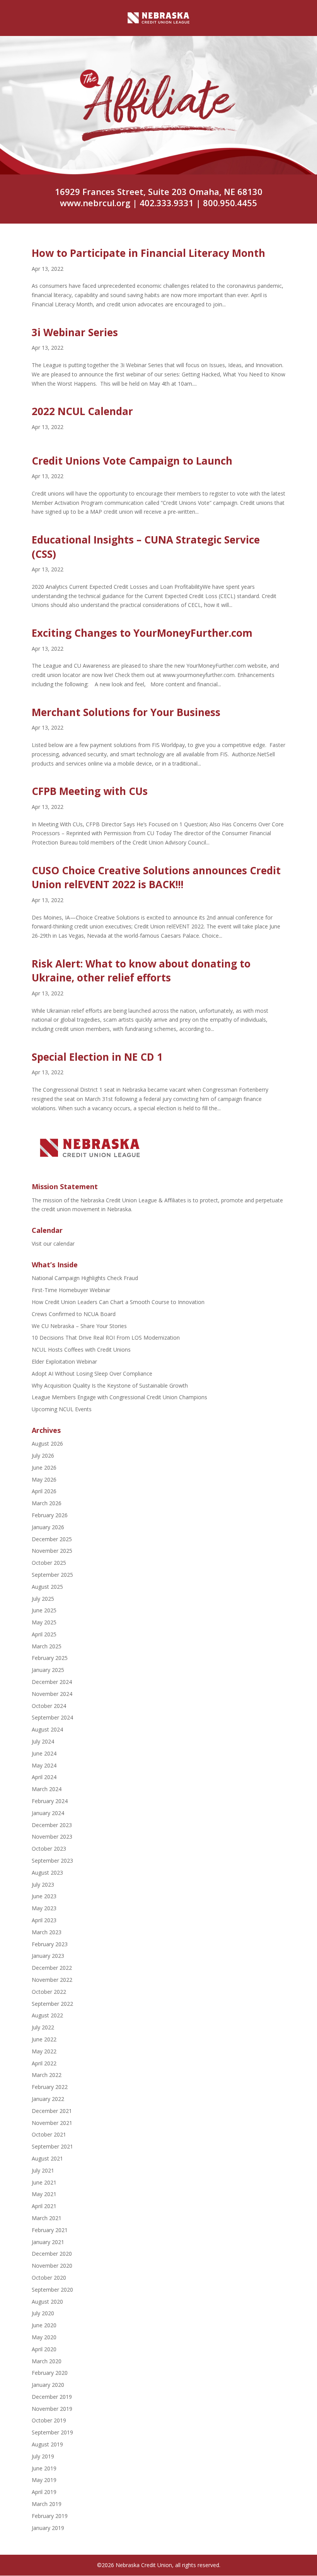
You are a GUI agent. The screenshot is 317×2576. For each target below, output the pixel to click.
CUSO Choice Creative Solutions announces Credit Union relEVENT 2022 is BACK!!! (156, 877)
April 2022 (44, 2063)
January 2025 (48, 1670)
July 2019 (43, 2456)
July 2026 (43, 1456)
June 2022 (44, 2039)
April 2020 (44, 2349)
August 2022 (47, 2015)
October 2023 (49, 1849)
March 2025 (47, 1646)
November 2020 (52, 2266)
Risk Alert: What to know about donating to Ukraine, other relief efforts (141, 971)
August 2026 (47, 1444)
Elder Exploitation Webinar (64, 1362)
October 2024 (49, 1706)
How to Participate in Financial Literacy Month (148, 253)
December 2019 (52, 2397)
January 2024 (48, 1813)
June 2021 (44, 2182)
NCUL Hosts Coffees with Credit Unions (81, 1350)
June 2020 (44, 2325)
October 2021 (49, 2134)
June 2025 (44, 1610)
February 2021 (50, 2230)
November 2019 (52, 2409)
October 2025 (49, 1563)
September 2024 (52, 1717)
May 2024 (44, 1765)
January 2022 (48, 2099)
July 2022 (43, 2027)
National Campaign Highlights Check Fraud (85, 1278)
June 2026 (44, 1467)
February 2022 (50, 2087)
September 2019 (52, 2432)
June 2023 (44, 1896)
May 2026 (44, 1479)
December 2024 (52, 1682)
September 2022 (52, 2004)
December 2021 (52, 2111)
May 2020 (44, 2337)
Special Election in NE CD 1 (97, 1057)
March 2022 (47, 2075)
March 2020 (47, 2361)
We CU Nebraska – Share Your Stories (79, 1326)
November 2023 (52, 1837)
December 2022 (52, 1968)
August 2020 (47, 2302)
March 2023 (47, 1932)
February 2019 (50, 2516)
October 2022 (49, 1992)
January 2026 (48, 1527)
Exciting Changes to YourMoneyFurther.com (142, 633)
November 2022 (52, 1980)
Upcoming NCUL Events (62, 1409)
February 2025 (50, 1658)
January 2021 (48, 2242)
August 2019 (47, 2444)
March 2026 (47, 1503)
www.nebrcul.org (95, 203)
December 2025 (52, 1539)
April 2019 (44, 2492)
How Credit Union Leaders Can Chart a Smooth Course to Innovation (118, 1302)
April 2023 (44, 1920)
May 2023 (44, 1908)
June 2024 (44, 1753)
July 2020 (43, 2313)
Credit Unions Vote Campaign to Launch (132, 461)
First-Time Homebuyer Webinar (71, 1290)
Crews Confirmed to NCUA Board (74, 1314)
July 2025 (43, 1599)
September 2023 (52, 1861)
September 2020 (52, 2290)
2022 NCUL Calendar (82, 411)
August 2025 (47, 1587)
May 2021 (44, 2194)
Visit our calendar (53, 1244)
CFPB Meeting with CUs (90, 791)
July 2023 (43, 1885)
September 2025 (52, 1575)
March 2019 (47, 2504)
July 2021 (43, 2170)
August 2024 (47, 1729)
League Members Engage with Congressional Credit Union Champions (119, 1397)
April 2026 (44, 1491)
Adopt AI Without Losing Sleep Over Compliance (92, 1373)
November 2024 (52, 1694)
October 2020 (49, 2278)
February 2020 (50, 2373)
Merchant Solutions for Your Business (126, 712)
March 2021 (47, 2218)
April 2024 (44, 1777)
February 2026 (50, 1515)
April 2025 (44, 1634)
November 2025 (52, 1551)
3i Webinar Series (75, 332)
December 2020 (52, 2254)
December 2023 (52, 1825)
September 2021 (52, 2146)
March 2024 (47, 1789)
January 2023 (48, 1956)
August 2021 (47, 2158)
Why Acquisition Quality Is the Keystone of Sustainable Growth (110, 1385)
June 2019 (44, 2468)
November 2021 (52, 2123)
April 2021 (44, 2206)
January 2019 (48, 2528)
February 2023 (50, 1944)
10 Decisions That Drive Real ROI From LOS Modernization (106, 1338)
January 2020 (48, 2385)
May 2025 (44, 1622)
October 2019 (49, 2420)
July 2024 (43, 1741)
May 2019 (44, 2480)
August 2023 (47, 1873)
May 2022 (44, 2051)
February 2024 (50, 1801)
